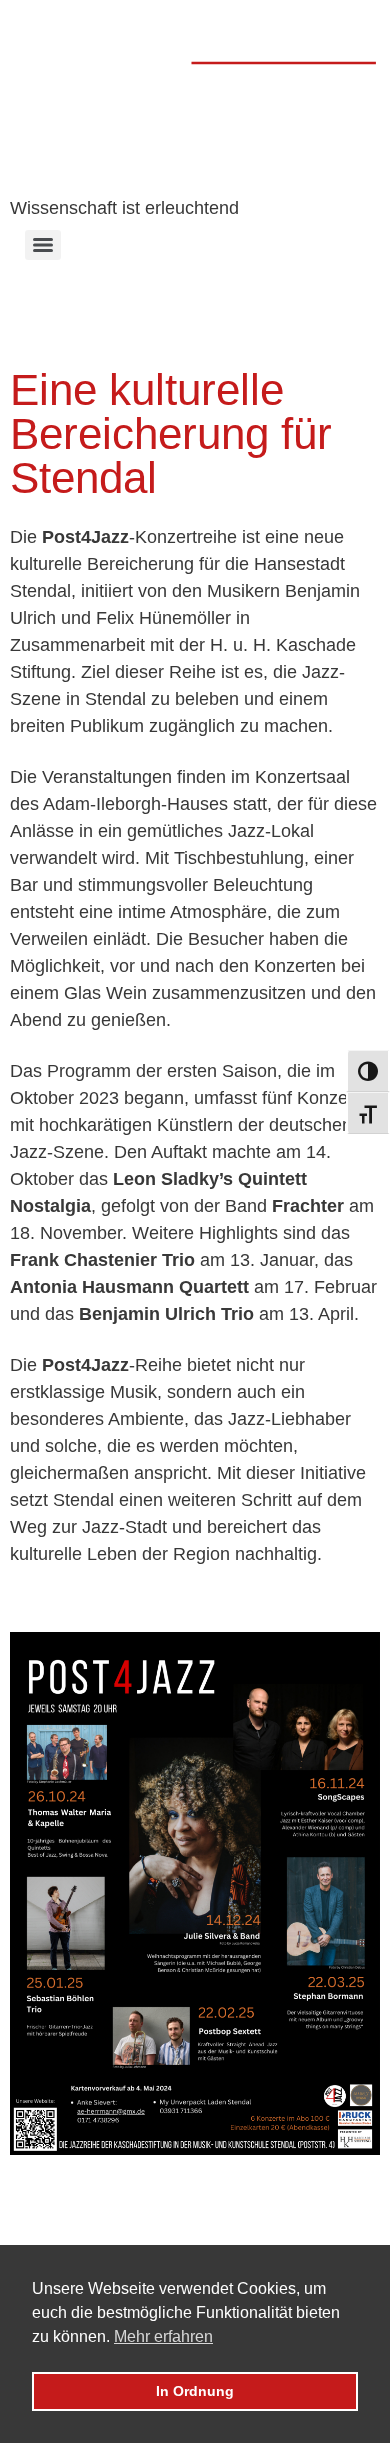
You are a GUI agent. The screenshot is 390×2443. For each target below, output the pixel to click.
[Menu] (43, 245)
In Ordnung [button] (195, 2391)
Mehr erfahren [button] (163, 2336)
